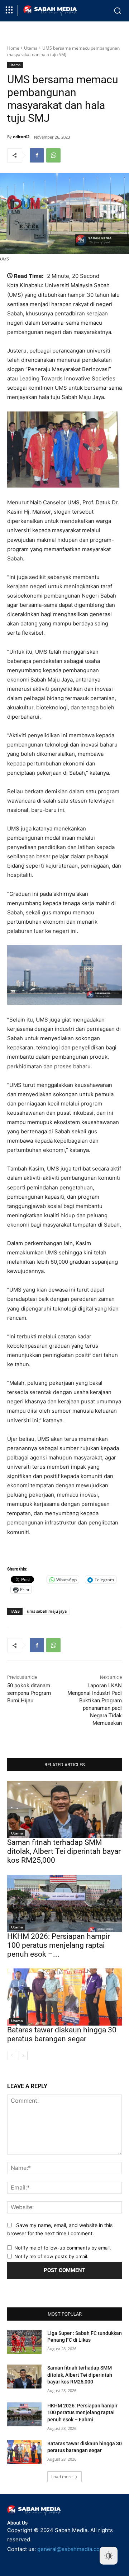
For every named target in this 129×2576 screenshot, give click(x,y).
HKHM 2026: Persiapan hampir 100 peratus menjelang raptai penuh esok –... (59, 1945)
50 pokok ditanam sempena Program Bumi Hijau (29, 1693)
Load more (62, 2477)
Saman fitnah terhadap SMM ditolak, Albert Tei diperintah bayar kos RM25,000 (64, 1851)
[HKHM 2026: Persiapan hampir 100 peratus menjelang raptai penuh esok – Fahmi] (64, 1903)
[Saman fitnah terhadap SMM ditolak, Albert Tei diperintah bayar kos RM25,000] (64, 1809)
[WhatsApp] (53, 155)
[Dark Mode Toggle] (109, 2556)
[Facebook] (37, 155)
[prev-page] (12, 2056)
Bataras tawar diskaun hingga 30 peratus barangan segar (62, 2034)
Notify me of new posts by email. (51, 2256)
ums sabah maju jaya (47, 1611)
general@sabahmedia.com (71, 2549)
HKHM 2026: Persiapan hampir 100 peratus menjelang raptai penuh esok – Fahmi (82, 2413)
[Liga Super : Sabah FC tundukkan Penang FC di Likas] (24, 2342)
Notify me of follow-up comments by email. (63, 2248)
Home (13, 48)
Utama (31, 48)
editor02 (21, 137)
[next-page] (23, 2056)
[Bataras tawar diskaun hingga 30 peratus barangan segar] (64, 1997)
